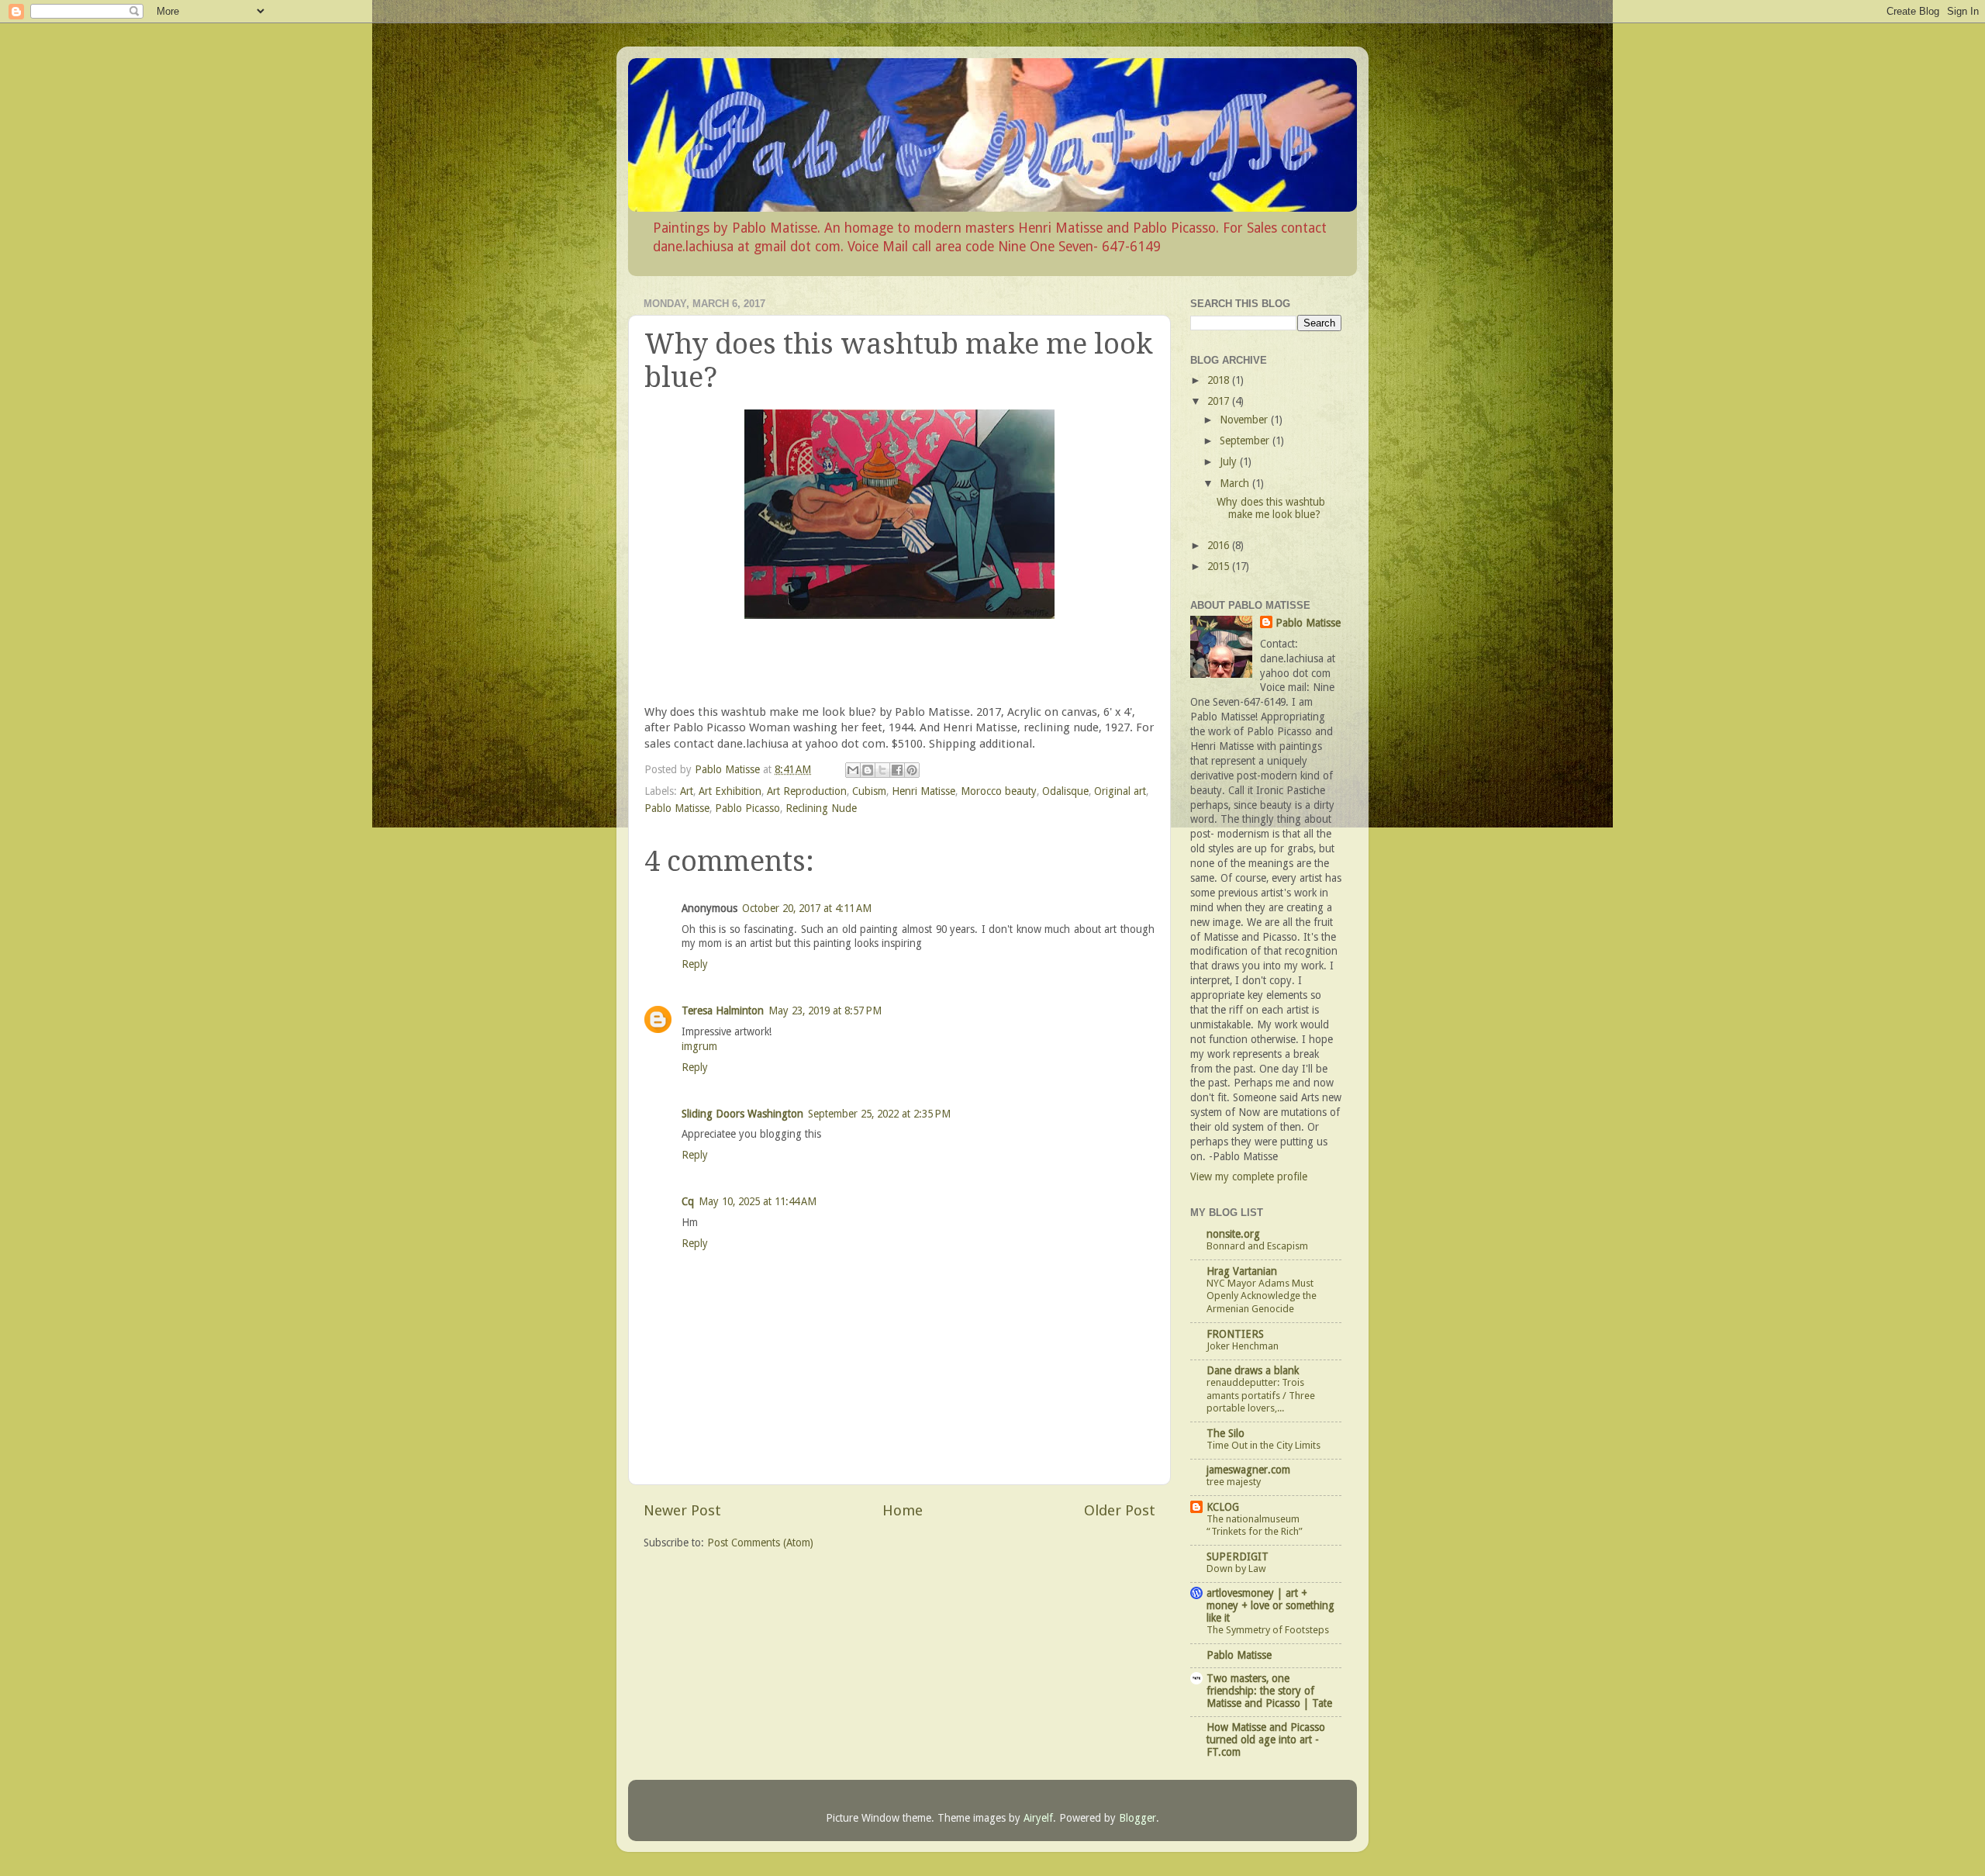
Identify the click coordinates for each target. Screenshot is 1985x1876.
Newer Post (682, 1510)
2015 (1220, 566)
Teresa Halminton (723, 1011)
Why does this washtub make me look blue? (1271, 508)
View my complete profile (1249, 1176)
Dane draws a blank (1253, 1370)
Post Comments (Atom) (760, 1543)
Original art (1120, 791)
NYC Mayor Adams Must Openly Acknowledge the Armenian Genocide (1262, 1296)
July (1230, 461)
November (1245, 420)
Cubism (869, 791)
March (1236, 483)
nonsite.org (1233, 1234)
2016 (1220, 545)
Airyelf (1038, 1818)
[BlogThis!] (868, 770)
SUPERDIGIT (1238, 1556)
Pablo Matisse (677, 808)
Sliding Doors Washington (742, 1114)
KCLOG (1223, 1507)
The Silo (1226, 1433)
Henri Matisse (923, 791)
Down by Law (1236, 1569)
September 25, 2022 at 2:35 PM (879, 1114)
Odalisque (1065, 791)
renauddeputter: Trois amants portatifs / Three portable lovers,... (1261, 1395)
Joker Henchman (1243, 1346)
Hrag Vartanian (1242, 1271)
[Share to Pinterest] (912, 770)
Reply (695, 964)
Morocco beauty (999, 791)
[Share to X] (882, 770)
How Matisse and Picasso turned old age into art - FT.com (1266, 1740)
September (1246, 440)
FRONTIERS (1235, 1334)
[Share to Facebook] (897, 770)
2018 (1220, 380)
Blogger (1137, 1818)
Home (903, 1510)
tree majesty (1234, 1482)
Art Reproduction (807, 791)
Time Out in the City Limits (1263, 1445)
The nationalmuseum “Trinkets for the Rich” (1255, 1525)
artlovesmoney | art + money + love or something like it (1270, 1605)
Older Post (1120, 1510)
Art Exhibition (730, 791)
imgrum (699, 1046)
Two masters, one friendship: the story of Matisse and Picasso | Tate (1269, 1691)
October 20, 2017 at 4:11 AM (807, 908)
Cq (688, 1201)
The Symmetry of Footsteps (1268, 1630)
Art (687, 791)
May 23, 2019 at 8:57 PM (825, 1011)
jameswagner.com (1248, 1470)
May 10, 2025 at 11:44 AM (758, 1201)
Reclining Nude (821, 808)
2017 (1220, 401)
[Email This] (853, 770)
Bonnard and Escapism (1257, 1246)
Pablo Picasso (747, 808)
